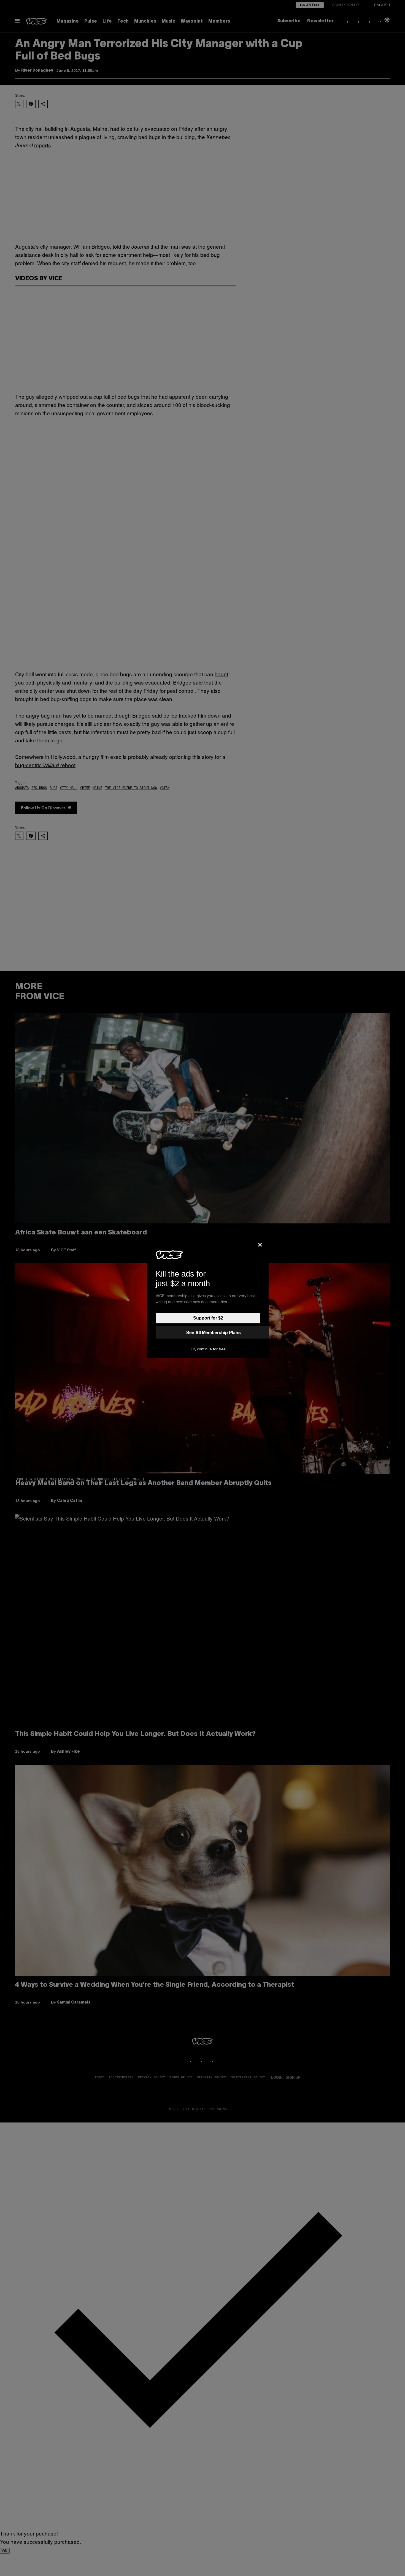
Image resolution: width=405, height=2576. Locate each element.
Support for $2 (208, 1318)
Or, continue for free (208, 1349)
